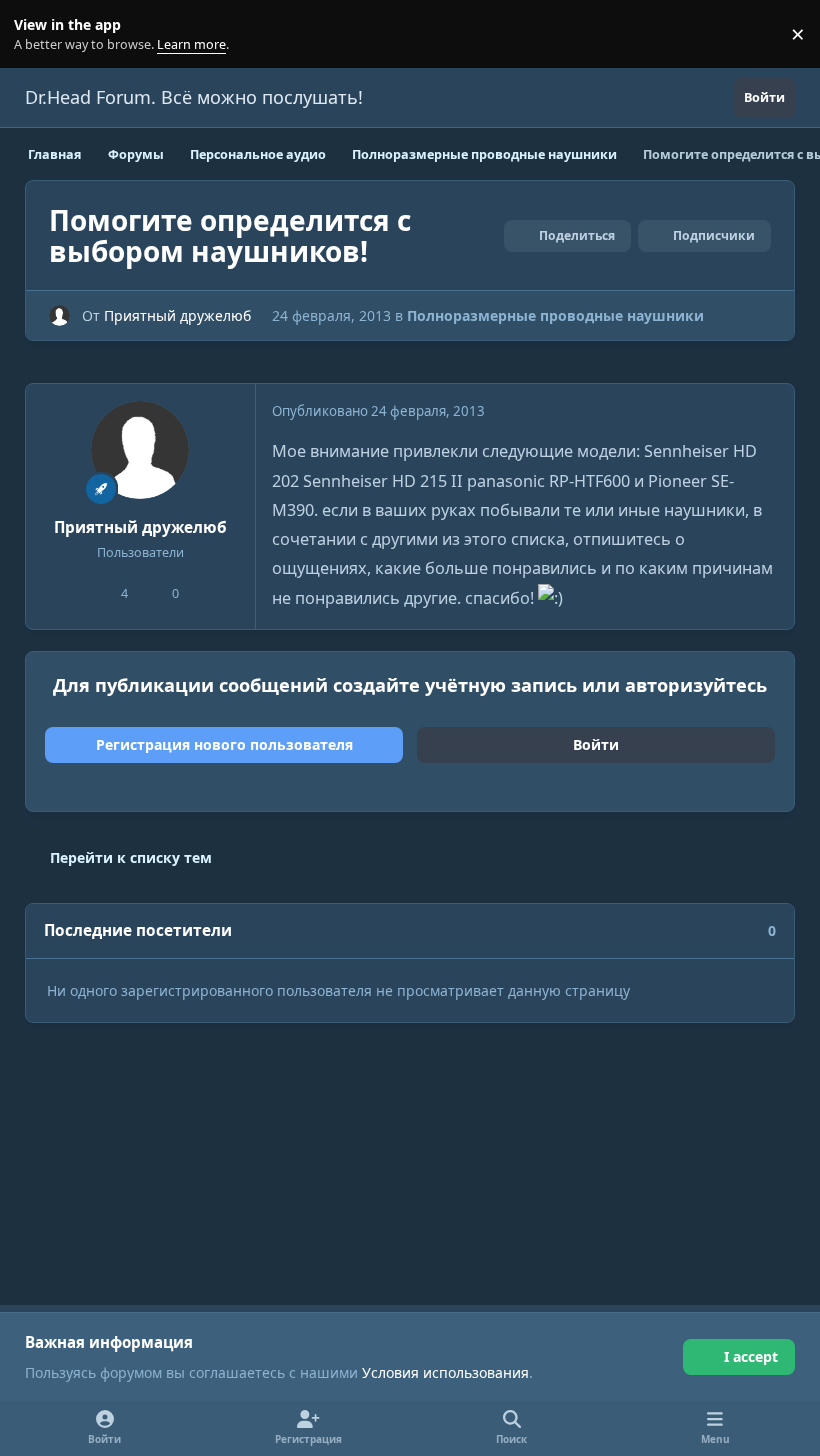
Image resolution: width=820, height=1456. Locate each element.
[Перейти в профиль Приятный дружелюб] (59, 315)
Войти (596, 744)
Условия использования (445, 1372)
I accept (751, 1356)
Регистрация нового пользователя (224, 744)
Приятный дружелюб (177, 315)
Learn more (38, 34)
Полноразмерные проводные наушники (555, 315)
